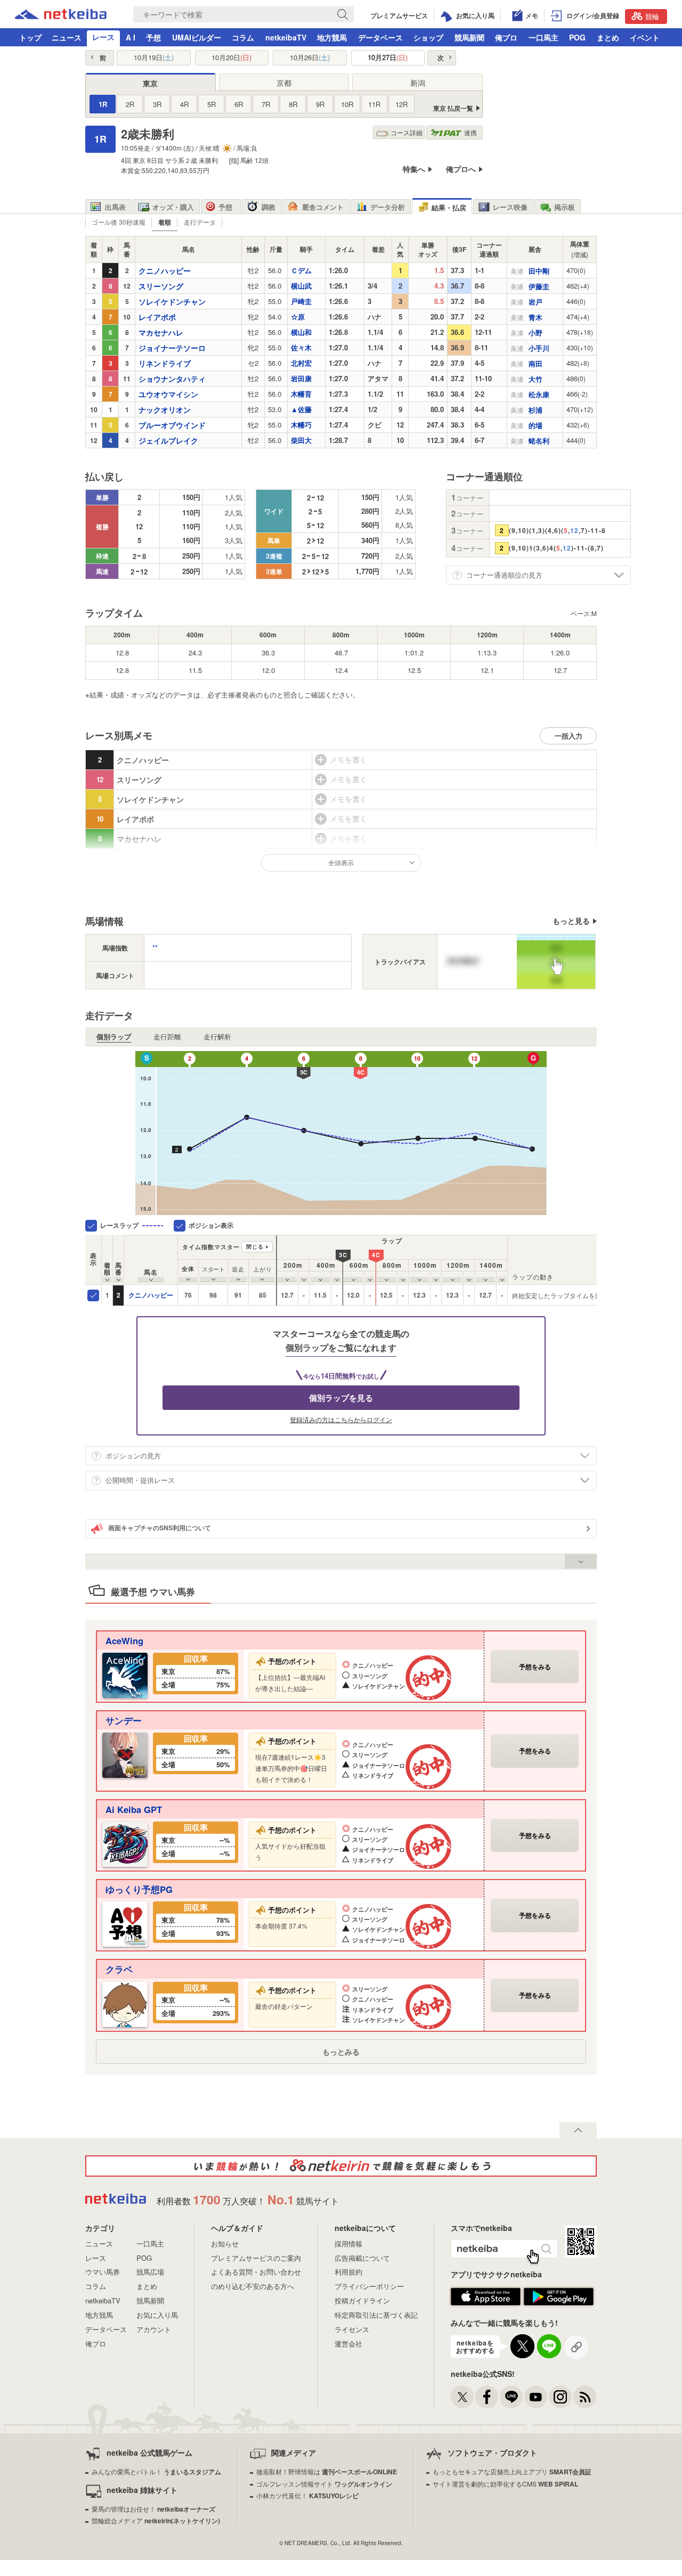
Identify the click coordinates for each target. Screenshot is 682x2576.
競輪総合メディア (156, 2520)
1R (103, 104)
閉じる (255, 1246)
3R (157, 104)
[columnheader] (107, 1260)
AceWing (124, 1640)
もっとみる (341, 2052)
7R (266, 104)
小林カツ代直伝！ (307, 2495)
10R (347, 104)
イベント (645, 37)
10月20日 (232, 58)
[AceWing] (125, 1674)
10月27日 (388, 58)
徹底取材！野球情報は (327, 2471)
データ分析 (388, 207)
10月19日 (154, 58)
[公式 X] (462, 2397)
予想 (153, 37)
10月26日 (310, 58)
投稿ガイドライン (362, 2300)
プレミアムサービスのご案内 (256, 2258)
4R (184, 104)
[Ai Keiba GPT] (125, 1843)
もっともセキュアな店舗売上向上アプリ (512, 2471)
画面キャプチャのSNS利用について (160, 1528)
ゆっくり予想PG (139, 1889)
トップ (30, 37)
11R (374, 104)
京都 (284, 83)
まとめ (608, 37)
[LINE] (511, 2397)
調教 (269, 207)
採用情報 (348, 2243)
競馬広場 (150, 2272)
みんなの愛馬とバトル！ (156, 2471)
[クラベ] (125, 2003)
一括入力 (569, 736)
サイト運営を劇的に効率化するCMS (505, 2484)
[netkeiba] (61, 16)
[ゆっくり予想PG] (125, 1923)
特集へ (414, 169)
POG (577, 37)
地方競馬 (332, 37)
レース (103, 37)
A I (131, 37)
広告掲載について (362, 2258)
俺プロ (506, 37)
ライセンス (352, 2329)
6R (239, 104)
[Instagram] (560, 2397)
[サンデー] (125, 1754)
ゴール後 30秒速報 (119, 222)
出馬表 (115, 207)
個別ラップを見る (341, 1398)
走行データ (200, 222)
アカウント (154, 2329)
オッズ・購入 (173, 207)
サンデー (124, 1720)
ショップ (428, 37)
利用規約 (348, 2272)
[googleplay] (559, 2303)
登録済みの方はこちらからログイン (341, 1420)
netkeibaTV (286, 37)
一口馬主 (543, 37)
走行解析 (217, 1037)
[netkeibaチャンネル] (536, 2397)
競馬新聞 (469, 37)
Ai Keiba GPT (134, 1809)
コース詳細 (407, 132)
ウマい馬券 (103, 2272)
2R (130, 104)
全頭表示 (341, 862)
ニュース (67, 37)
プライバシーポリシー (369, 2286)
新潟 (418, 83)
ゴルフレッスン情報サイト (324, 2484)
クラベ (119, 1969)
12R (401, 104)
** (155, 947)
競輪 (652, 16)
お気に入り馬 (157, 2315)
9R (320, 104)
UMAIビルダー (197, 37)
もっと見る (571, 921)
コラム (243, 37)
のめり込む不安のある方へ (253, 2286)
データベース (380, 37)
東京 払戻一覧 (453, 108)
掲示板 (565, 207)
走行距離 (167, 1037)
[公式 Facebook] (487, 2397)
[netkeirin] (341, 2166)
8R (293, 104)
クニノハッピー (151, 1295)
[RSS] (585, 2397)
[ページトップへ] (578, 2130)
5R (212, 104)
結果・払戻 (449, 207)
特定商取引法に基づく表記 (376, 2315)
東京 (150, 83)
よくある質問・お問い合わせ (256, 2272)
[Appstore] (486, 2303)
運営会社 (348, 2344)
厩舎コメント (323, 207)
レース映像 (510, 207)
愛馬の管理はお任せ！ (153, 2509)
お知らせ (225, 2243)
